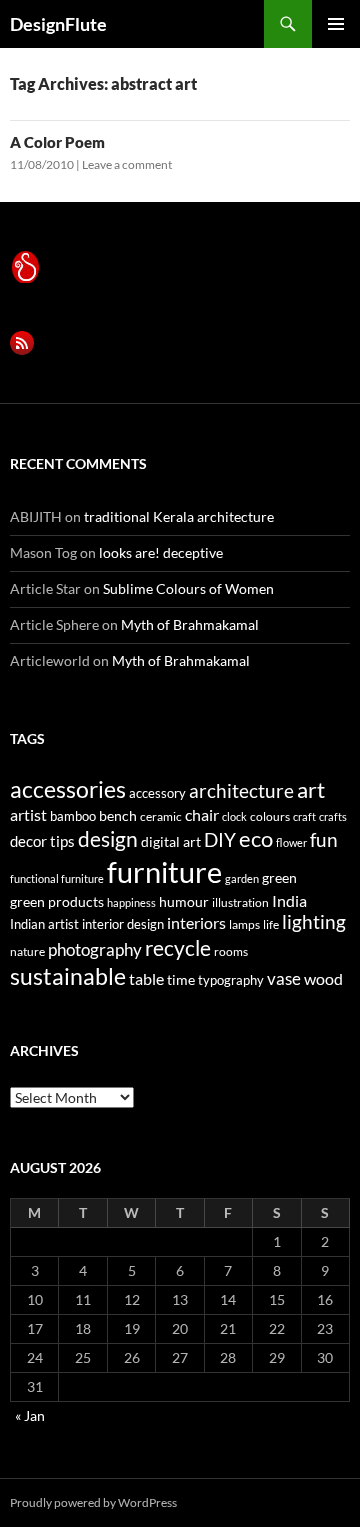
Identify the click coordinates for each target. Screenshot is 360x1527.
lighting (314, 922)
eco (256, 838)
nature (27, 951)
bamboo (73, 816)
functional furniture (57, 878)
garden (242, 878)
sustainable (68, 976)
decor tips (42, 841)
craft (304, 816)
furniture (164, 871)
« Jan (30, 1415)
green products (57, 901)
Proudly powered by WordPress (93, 1502)
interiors (196, 922)
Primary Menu (336, 24)
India (289, 900)
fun (324, 840)
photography (95, 949)
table (146, 978)
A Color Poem (57, 142)
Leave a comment (127, 164)
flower (291, 842)
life (271, 924)
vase (284, 978)
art (311, 789)
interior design (123, 924)
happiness (131, 902)
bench (118, 815)
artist (28, 814)
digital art (171, 841)
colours (270, 816)
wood (323, 978)
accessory (157, 793)
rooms (231, 951)
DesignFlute (58, 24)
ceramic (161, 816)
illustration (240, 902)
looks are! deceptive (161, 552)
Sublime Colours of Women (188, 588)
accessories (68, 789)
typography (231, 980)
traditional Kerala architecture (179, 516)
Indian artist (44, 924)
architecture (241, 790)
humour (184, 901)
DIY (220, 839)
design (108, 838)
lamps (244, 924)
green (279, 877)
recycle (178, 947)
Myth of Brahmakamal (190, 624)
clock (234, 816)
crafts (333, 816)
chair (202, 814)
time (181, 979)
